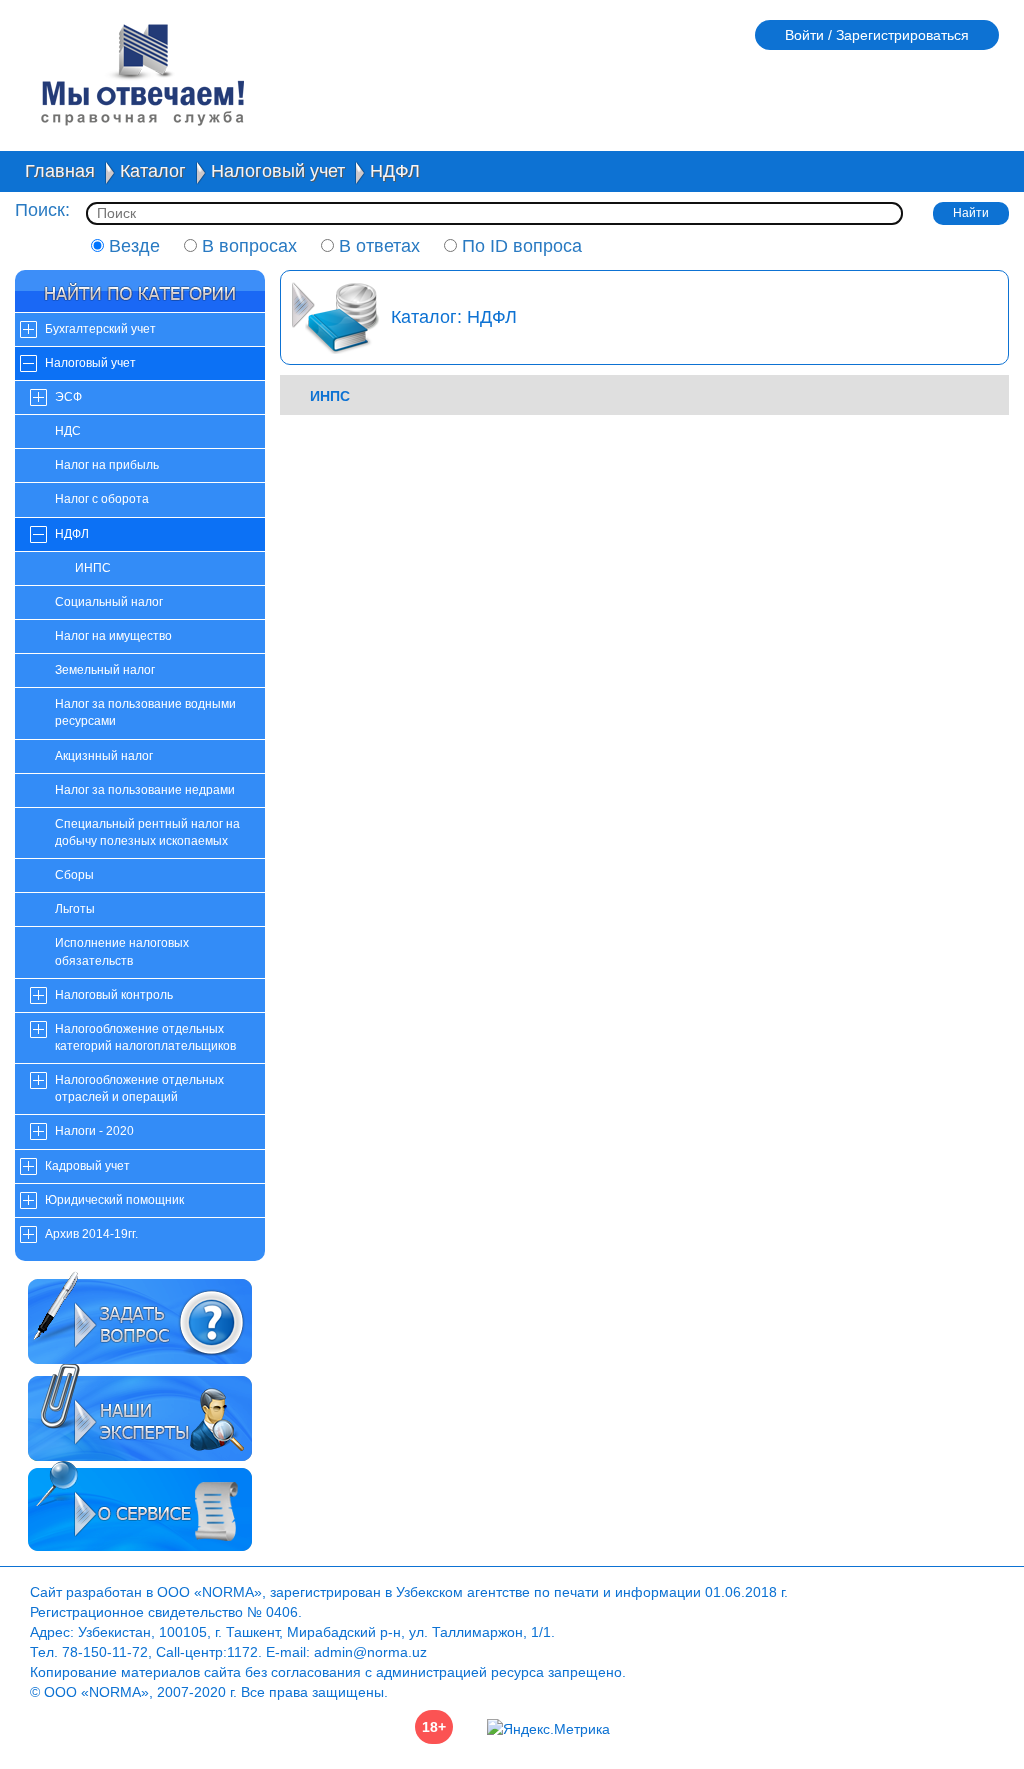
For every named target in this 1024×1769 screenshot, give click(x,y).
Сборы (74, 875)
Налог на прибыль (107, 465)
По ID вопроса (519, 246)
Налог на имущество (113, 636)
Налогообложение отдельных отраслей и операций (139, 1088)
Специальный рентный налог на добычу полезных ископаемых (147, 832)
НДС (68, 431)
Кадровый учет (87, 1166)
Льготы (75, 909)
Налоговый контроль (114, 995)
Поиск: (42, 210)
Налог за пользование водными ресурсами (145, 712)
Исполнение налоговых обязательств (122, 951)
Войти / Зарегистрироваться (877, 35)
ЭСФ (68, 397)
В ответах (377, 246)
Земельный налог (105, 670)
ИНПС (93, 568)
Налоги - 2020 (94, 1131)
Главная (60, 171)
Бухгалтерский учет (100, 329)
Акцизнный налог (104, 756)
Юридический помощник (114, 1200)
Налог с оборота (102, 499)
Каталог (153, 171)
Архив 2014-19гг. (91, 1234)
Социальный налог (109, 602)
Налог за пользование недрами (145, 790)
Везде (132, 246)
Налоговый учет (278, 171)
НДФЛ (395, 171)
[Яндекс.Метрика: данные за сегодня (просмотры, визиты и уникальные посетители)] (548, 1729)
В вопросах (247, 246)
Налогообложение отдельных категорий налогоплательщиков (145, 1037)
